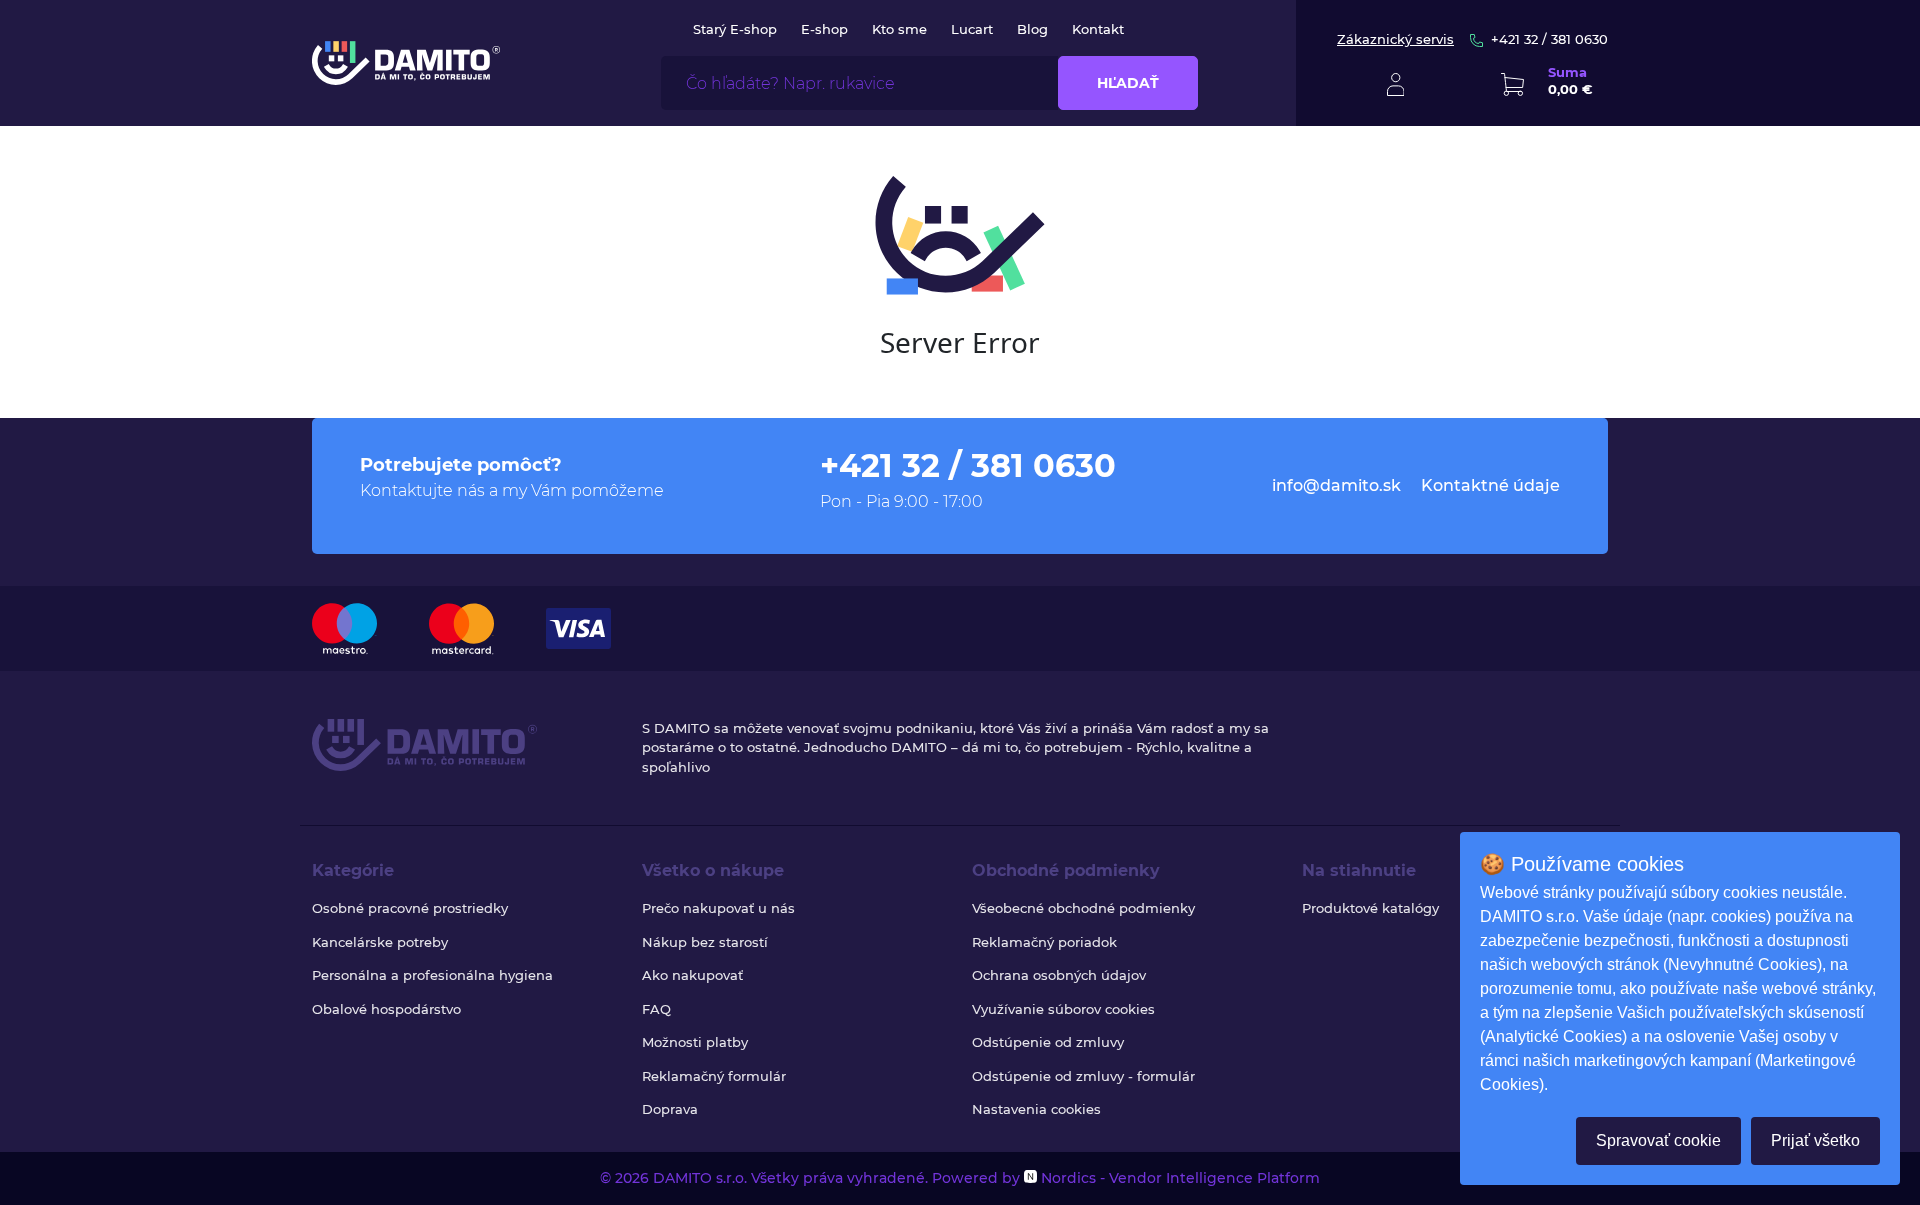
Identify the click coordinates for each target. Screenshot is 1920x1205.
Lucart (972, 29)
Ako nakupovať (692, 975)
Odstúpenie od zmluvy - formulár (1083, 1076)
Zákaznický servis (1395, 39)
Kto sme (899, 29)
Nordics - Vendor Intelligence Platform (1178, 1178)
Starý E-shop (735, 29)
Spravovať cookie (1658, 1140)
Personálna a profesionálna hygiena (432, 975)
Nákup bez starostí (705, 942)
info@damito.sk (1336, 485)
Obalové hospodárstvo (386, 1009)
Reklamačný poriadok (1044, 942)
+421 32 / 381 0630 (1549, 39)
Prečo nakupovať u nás (718, 908)
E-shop (824, 29)
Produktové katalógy (1370, 908)
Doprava (670, 1109)
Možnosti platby (695, 1042)
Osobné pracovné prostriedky (410, 908)
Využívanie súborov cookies (1063, 1009)
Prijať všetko (1815, 1140)
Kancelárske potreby (380, 942)
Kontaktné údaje (1490, 485)
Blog (1032, 29)
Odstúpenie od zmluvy (1048, 1042)
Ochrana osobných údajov (1059, 975)
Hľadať (1128, 83)
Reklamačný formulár (714, 1076)
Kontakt (1098, 29)
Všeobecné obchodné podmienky (1083, 908)
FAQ (656, 1009)
